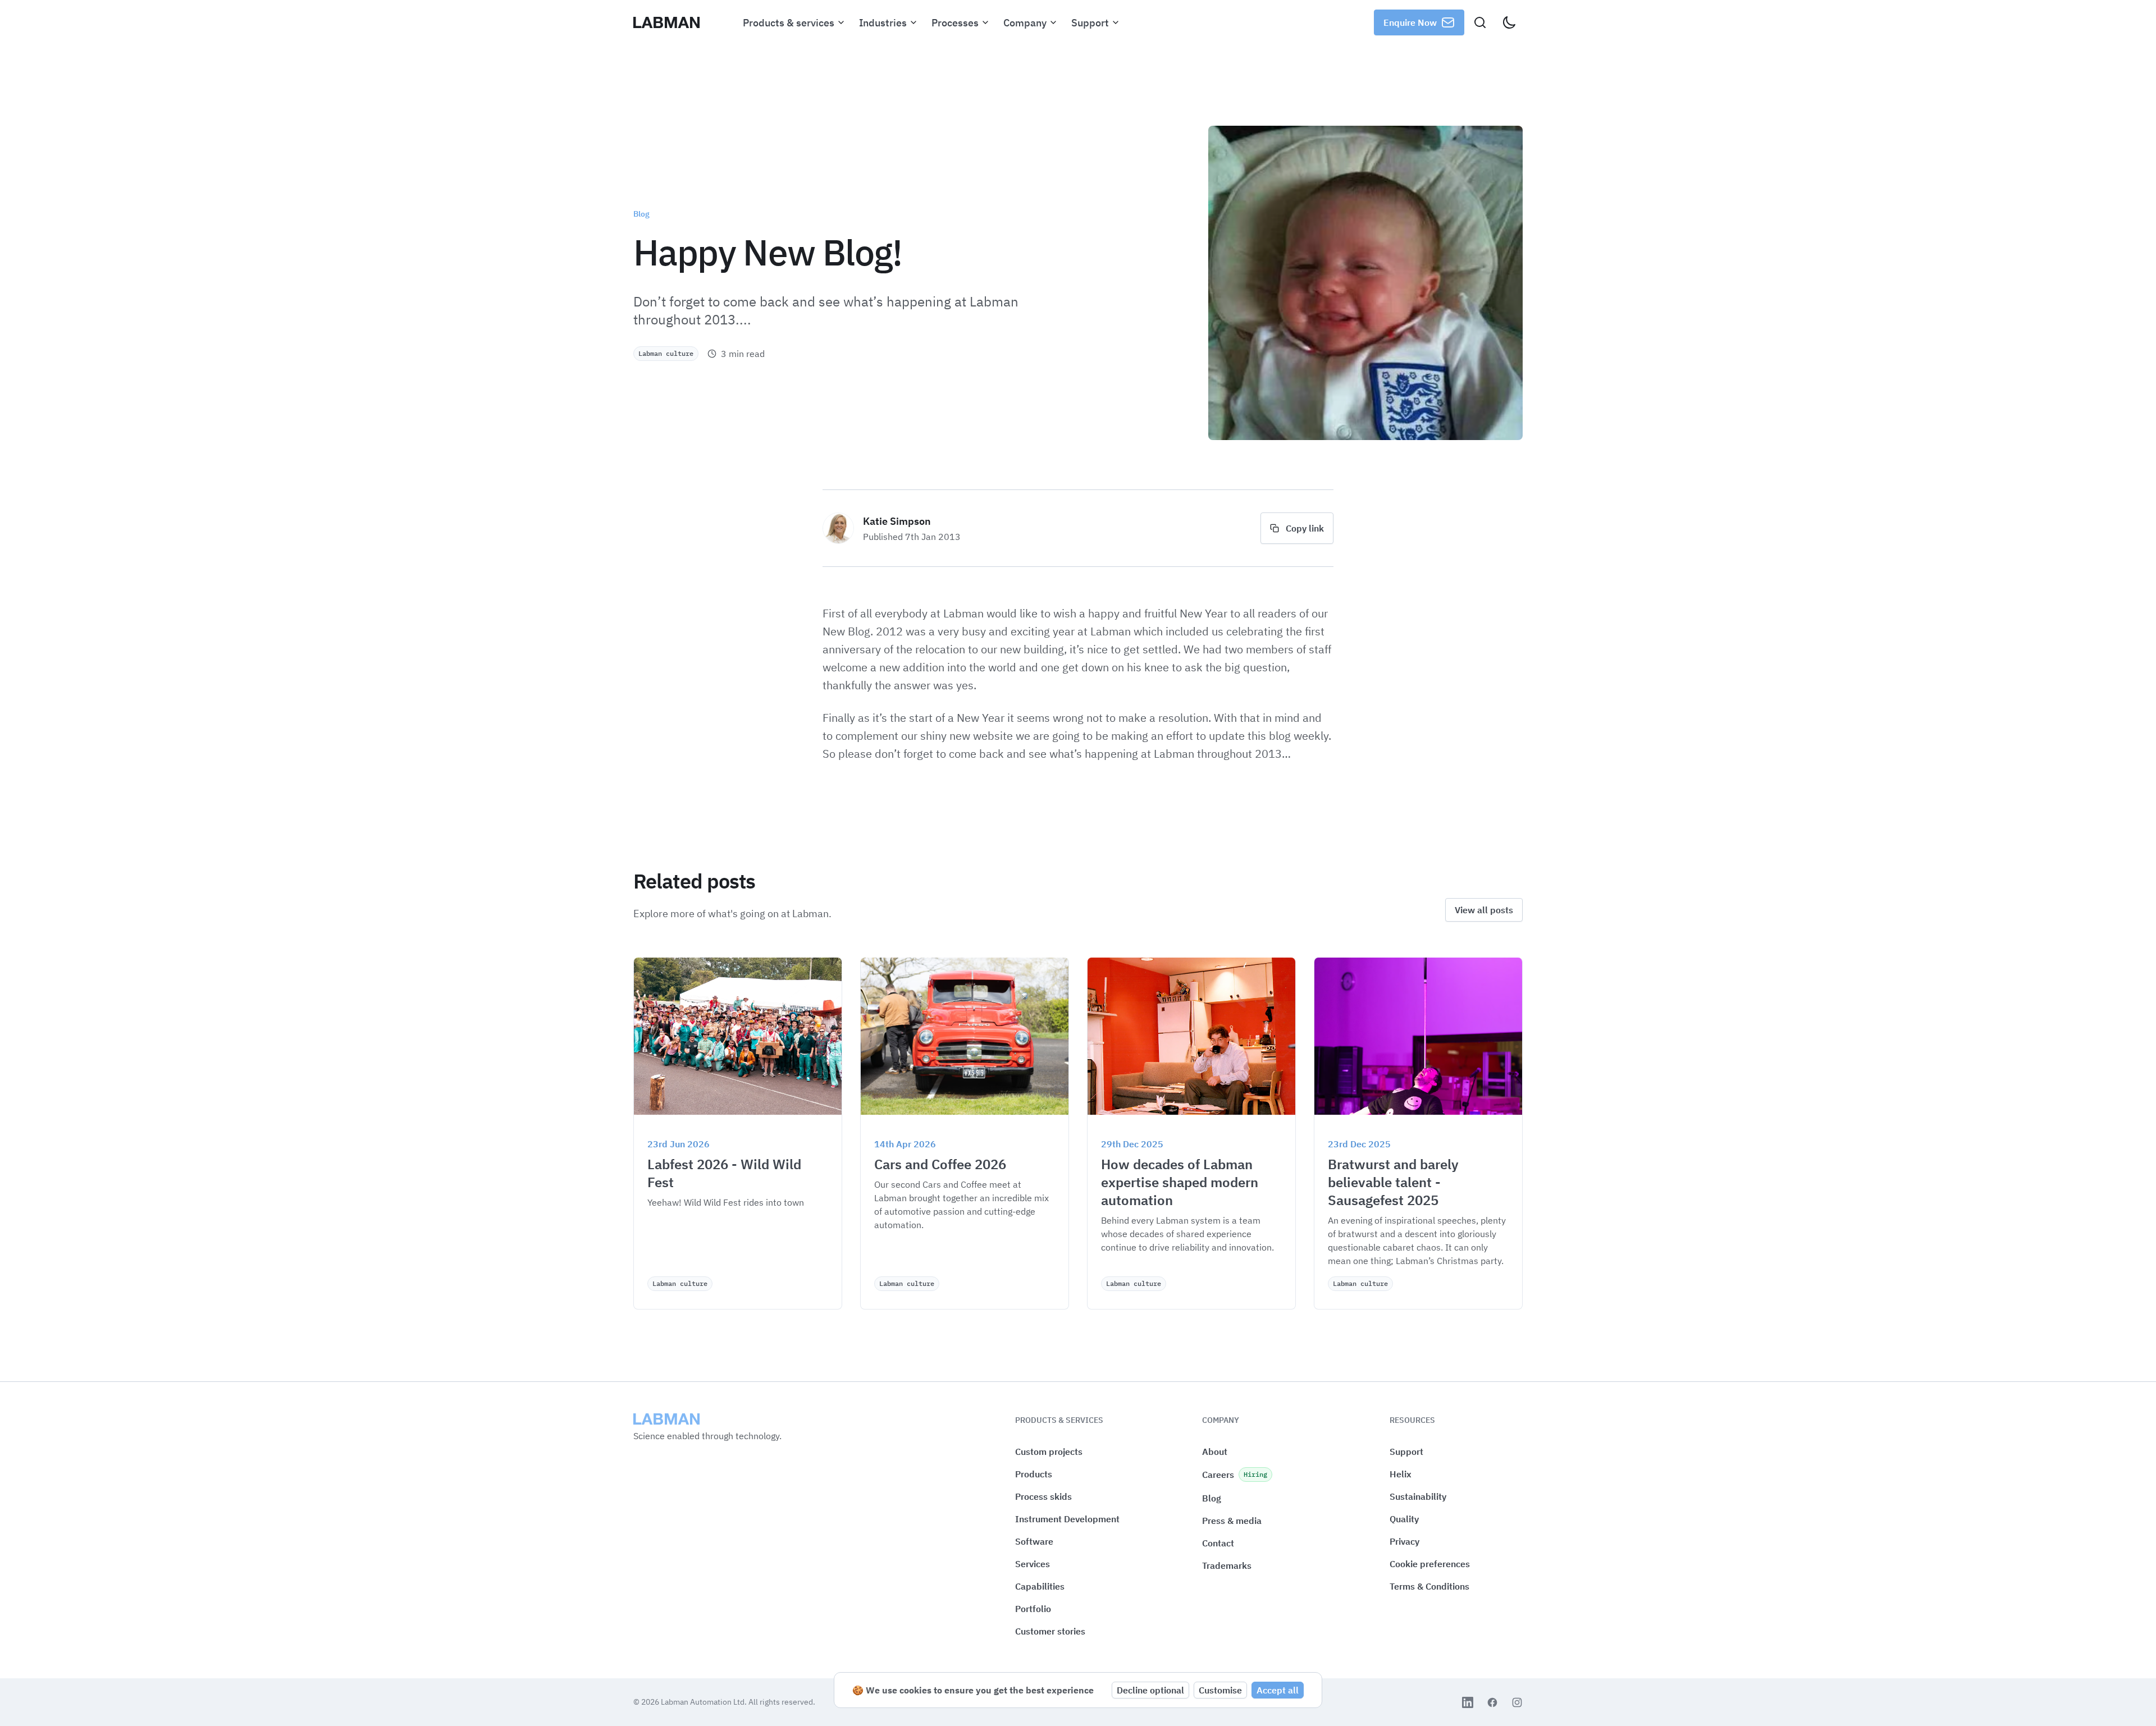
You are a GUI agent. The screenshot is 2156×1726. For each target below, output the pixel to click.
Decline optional (1150, 1690)
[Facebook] (1492, 1702)
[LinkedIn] (1468, 1702)
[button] (1430, 1564)
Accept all (1278, 1690)
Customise (1220, 1690)
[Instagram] (1517, 1702)
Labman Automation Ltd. (705, 1702)
